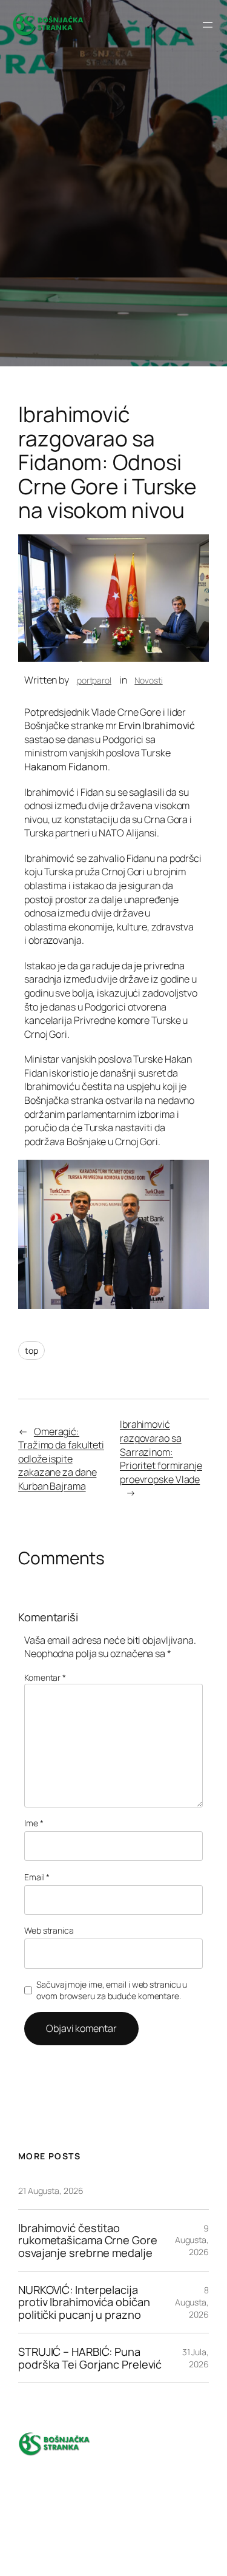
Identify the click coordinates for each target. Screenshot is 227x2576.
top (31, 1350)
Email (37, 1877)
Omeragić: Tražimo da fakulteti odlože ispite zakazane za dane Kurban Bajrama (61, 1459)
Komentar (45, 1677)
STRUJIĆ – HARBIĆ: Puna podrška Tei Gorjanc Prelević (91, 2358)
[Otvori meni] (208, 25)
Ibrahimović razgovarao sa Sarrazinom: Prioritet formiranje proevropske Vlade (161, 1451)
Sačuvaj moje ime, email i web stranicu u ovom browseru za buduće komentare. (112, 1990)
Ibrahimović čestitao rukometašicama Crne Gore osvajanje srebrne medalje (88, 2240)
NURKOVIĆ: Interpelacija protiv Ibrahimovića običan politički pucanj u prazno (84, 2302)
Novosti (148, 680)
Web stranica (49, 1930)
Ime (34, 1823)
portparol (94, 680)
